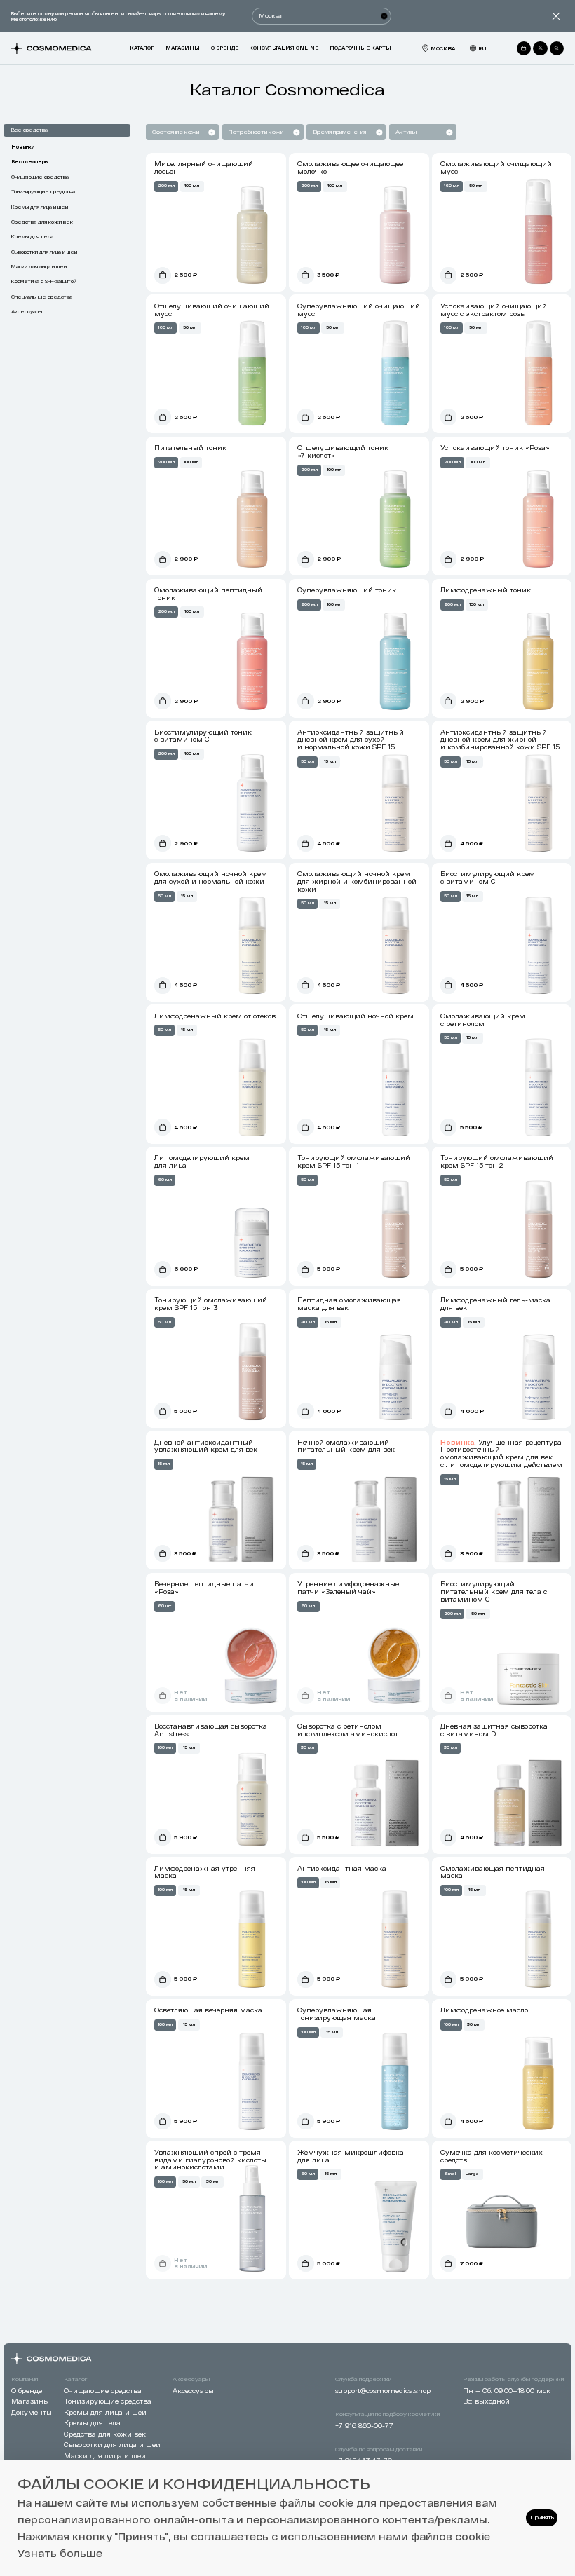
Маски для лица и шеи (39, 266)
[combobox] (209, 132)
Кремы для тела (32, 236)
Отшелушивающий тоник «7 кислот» (343, 451)
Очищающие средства (40, 177)
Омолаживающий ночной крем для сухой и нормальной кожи (211, 878)
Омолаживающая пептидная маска (493, 1872)
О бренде (225, 48)
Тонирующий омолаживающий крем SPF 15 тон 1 (354, 1161)
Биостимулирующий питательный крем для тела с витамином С (494, 1592)
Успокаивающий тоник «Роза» (495, 448)
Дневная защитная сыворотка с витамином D (494, 1730)
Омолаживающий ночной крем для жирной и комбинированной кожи (357, 881)
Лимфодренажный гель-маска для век (495, 1304)
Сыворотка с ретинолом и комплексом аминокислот (348, 1730)
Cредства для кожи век (42, 222)
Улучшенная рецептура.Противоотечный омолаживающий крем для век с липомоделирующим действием (502, 1453)
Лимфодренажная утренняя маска (205, 1872)
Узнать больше (60, 2553)
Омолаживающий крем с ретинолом (483, 1020)
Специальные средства (42, 297)
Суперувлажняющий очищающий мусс (359, 310)
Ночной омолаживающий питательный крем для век (346, 1446)
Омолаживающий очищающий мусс (496, 168)
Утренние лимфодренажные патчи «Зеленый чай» (348, 1588)
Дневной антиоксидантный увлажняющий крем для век (206, 1446)
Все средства (29, 130)
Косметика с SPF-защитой (44, 281)
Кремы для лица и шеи (40, 207)
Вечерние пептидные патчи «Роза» (204, 1588)
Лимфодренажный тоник (486, 590)
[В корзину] (163, 275)
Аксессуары (27, 311)
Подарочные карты (360, 48)
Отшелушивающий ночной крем (356, 1016)
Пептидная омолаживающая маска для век (349, 1304)
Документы (32, 2412)
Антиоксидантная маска (342, 1868)
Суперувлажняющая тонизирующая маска (337, 2014)
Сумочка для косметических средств (492, 2156)
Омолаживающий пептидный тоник (208, 594)
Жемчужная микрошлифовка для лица (351, 2156)
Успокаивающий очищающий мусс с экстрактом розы (494, 310)
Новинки (23, 146)
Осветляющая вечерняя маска (208, 2010)
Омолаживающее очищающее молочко (350, 168)
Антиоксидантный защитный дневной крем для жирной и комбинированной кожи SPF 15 (500, 740)
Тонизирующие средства (43, 191)
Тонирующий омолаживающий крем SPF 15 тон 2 (497, 1161)
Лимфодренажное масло (484, 2010)
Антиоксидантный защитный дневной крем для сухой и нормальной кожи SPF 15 (351, 740)
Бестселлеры (30, 161)
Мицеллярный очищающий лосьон (204, 168)
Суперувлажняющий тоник (347, 590)
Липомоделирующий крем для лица (202, 1161)
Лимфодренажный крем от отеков (215, 1016)
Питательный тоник (190, 448)
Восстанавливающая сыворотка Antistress (211, 1730)
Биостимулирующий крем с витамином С (488, 878)
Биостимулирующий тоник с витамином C (203, 736)
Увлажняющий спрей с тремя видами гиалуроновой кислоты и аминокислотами (210, 2160)
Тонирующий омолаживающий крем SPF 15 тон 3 (211, 1304)
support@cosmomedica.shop (383, 2391)
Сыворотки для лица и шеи (44, 252)
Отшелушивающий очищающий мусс (212, 310)
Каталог (142, 48)
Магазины (183, 48)
